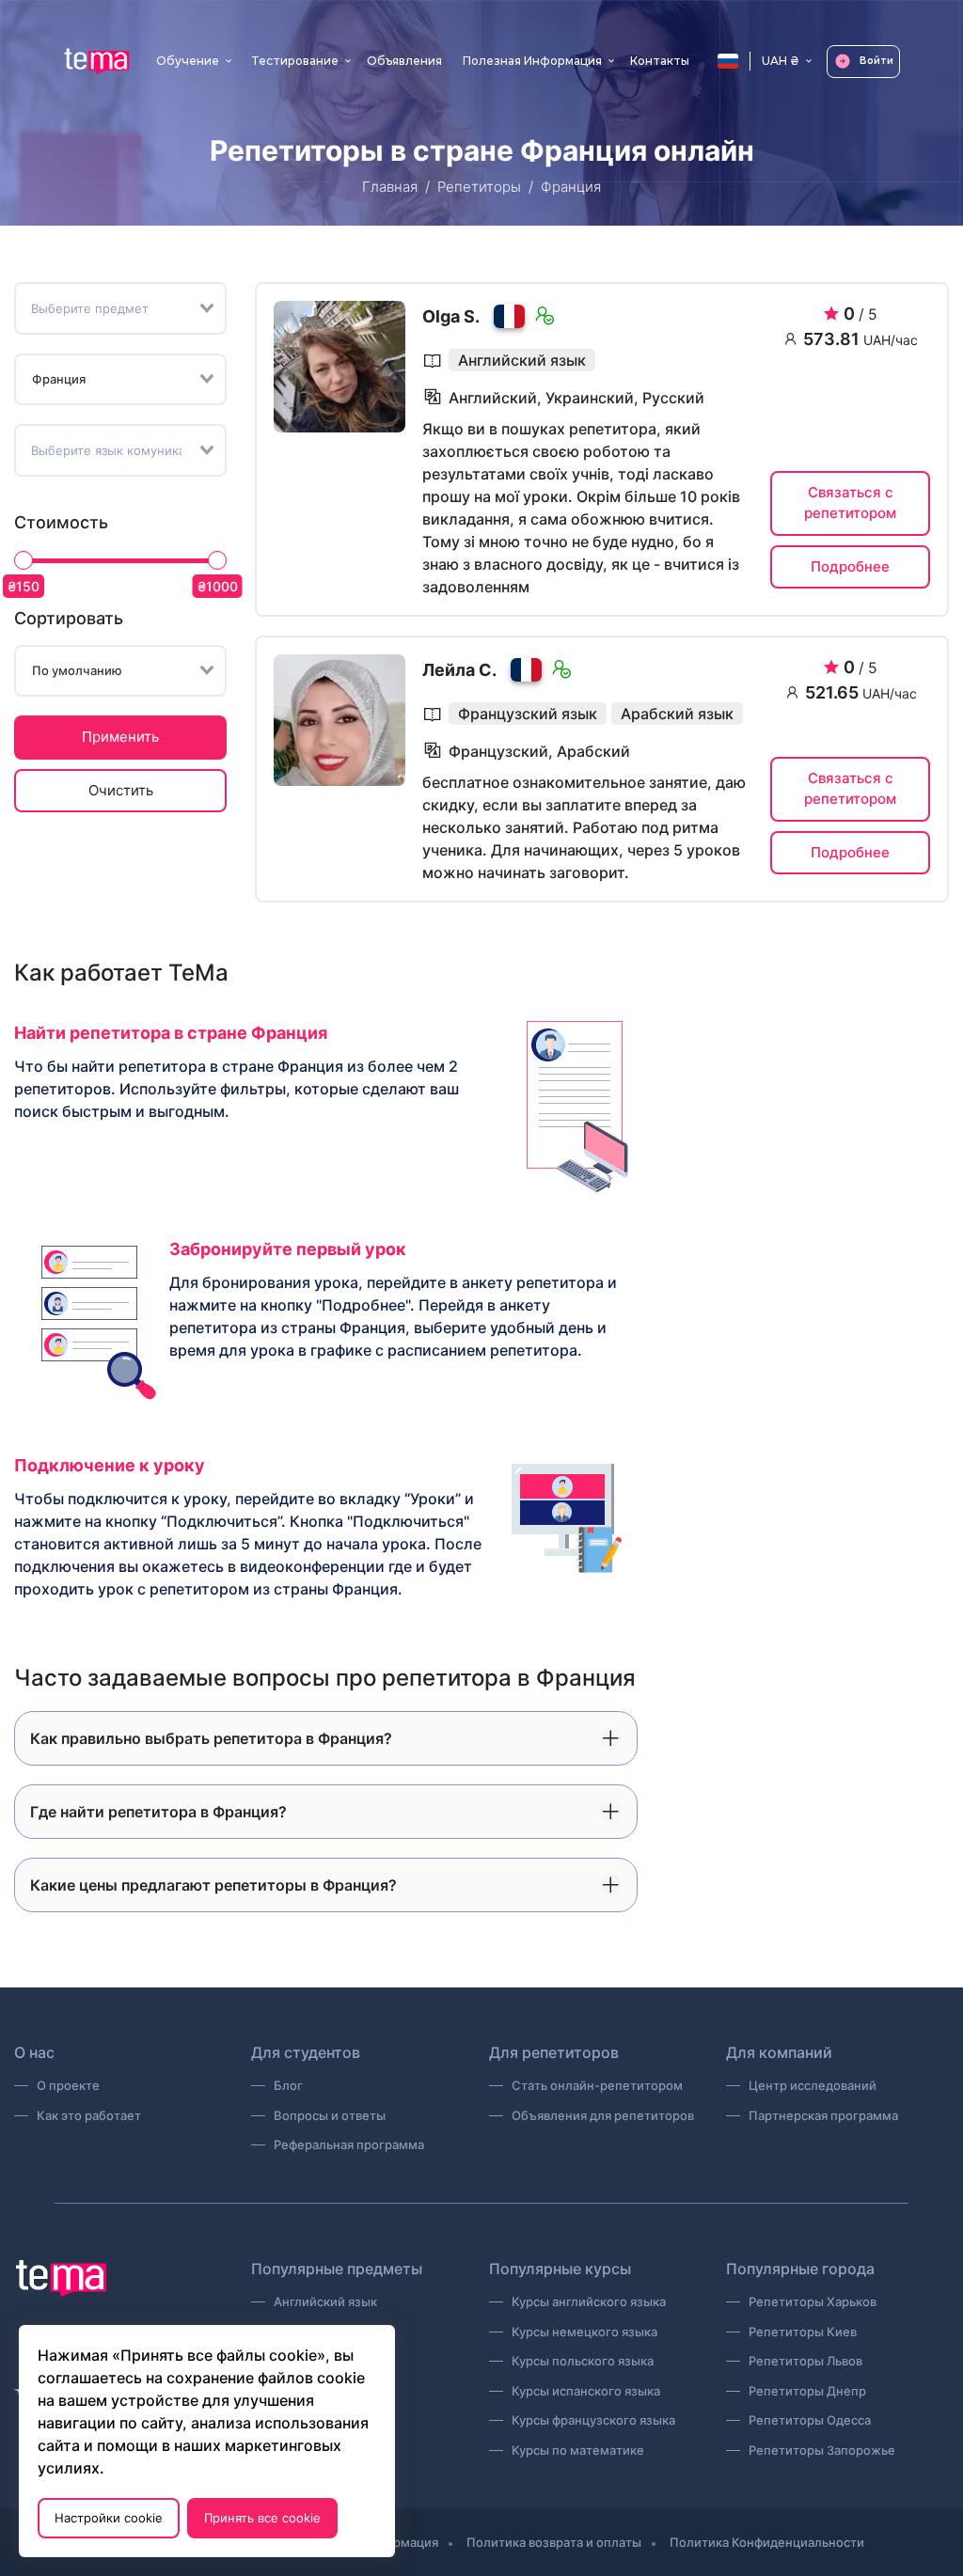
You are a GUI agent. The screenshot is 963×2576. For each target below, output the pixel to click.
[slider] (24, 560)
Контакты (660, 61)
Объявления (404, 61)
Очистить (121, 790)
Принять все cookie (262, 2518)
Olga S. (451, 316)
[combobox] (120, 308)
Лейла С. (459, 670)
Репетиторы (479, 187)
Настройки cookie (109, 2518)
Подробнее (850, 566)
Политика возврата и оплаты (554, 2542)
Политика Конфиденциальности (767, 2542)
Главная (390, 187)
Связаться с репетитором (850, 503)
